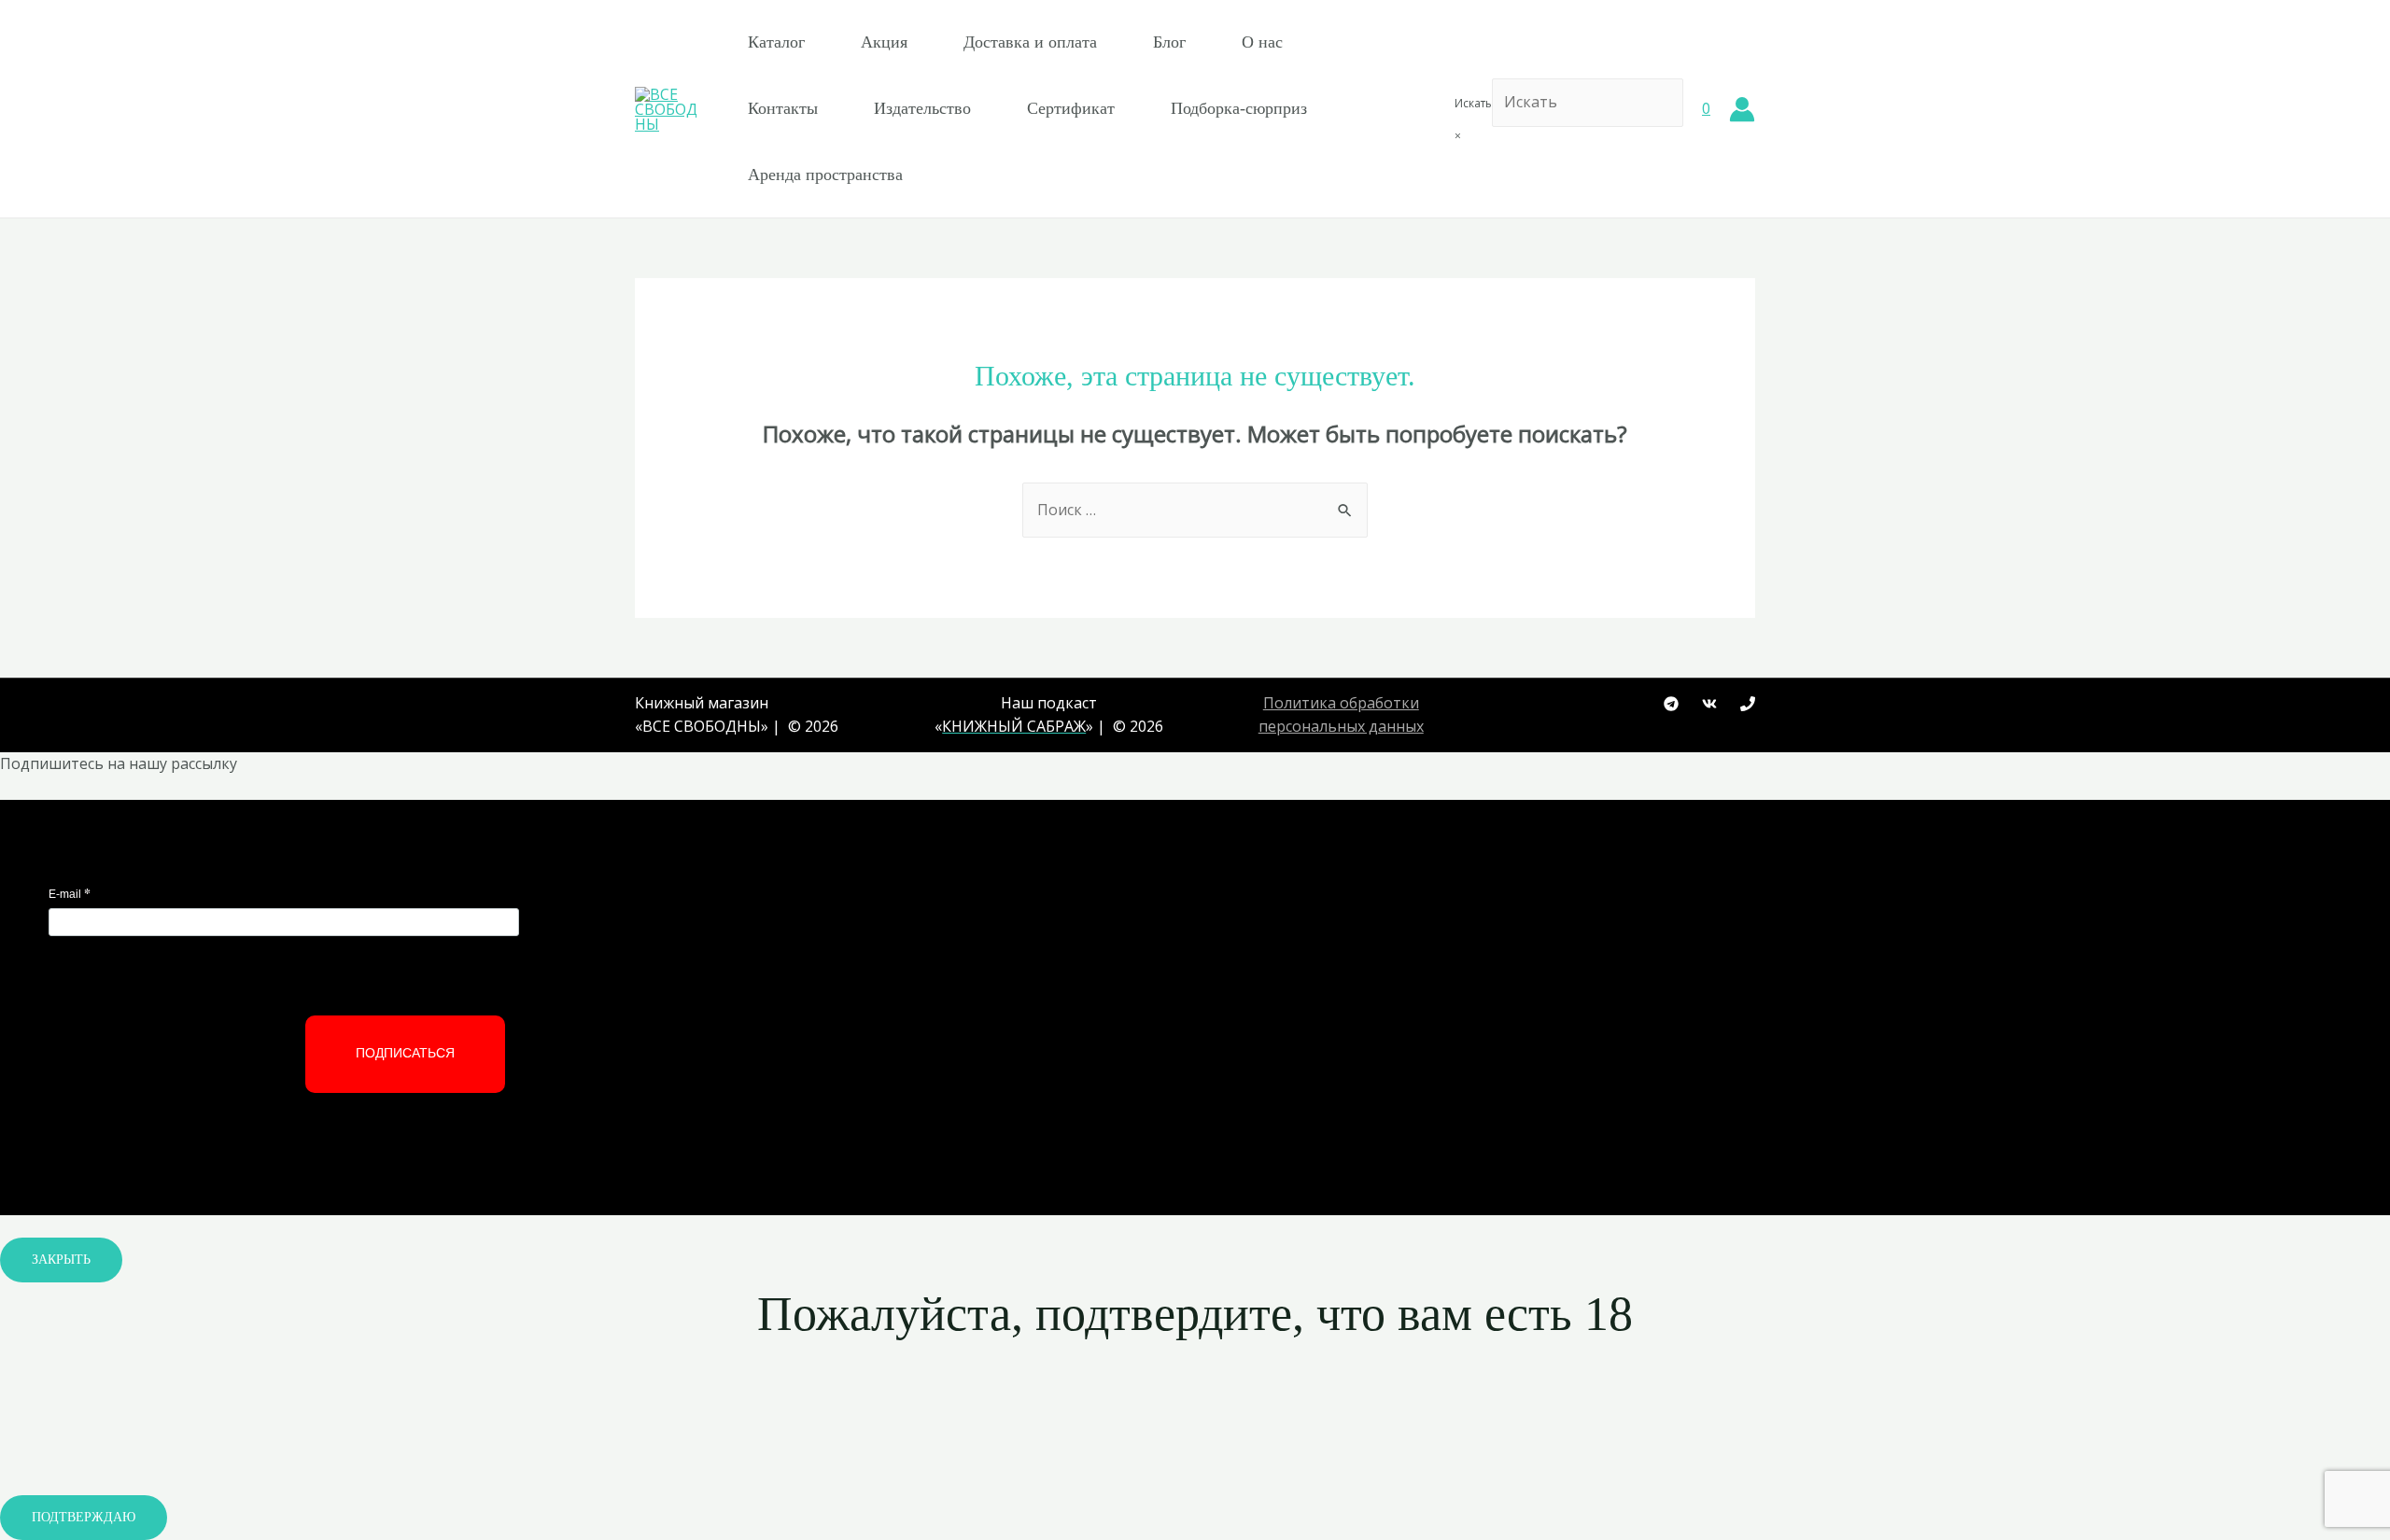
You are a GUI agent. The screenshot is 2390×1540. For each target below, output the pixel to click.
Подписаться (405, 1053)
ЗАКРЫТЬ (61, 1260)
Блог (1169, 42)
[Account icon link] (1742, 109)
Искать (1473, 103)
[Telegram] (1671, 704)
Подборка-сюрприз (1239, 108)
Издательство (922, 108)
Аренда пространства (825, 175)
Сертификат (1071, 108)
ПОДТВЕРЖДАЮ (84, 1517)
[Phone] (1748, 704)
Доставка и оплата (1030, 42)
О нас (1262, 42)
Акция (884, 42)
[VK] (1709, 704)
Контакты (783, 108)
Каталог (776, 42)
